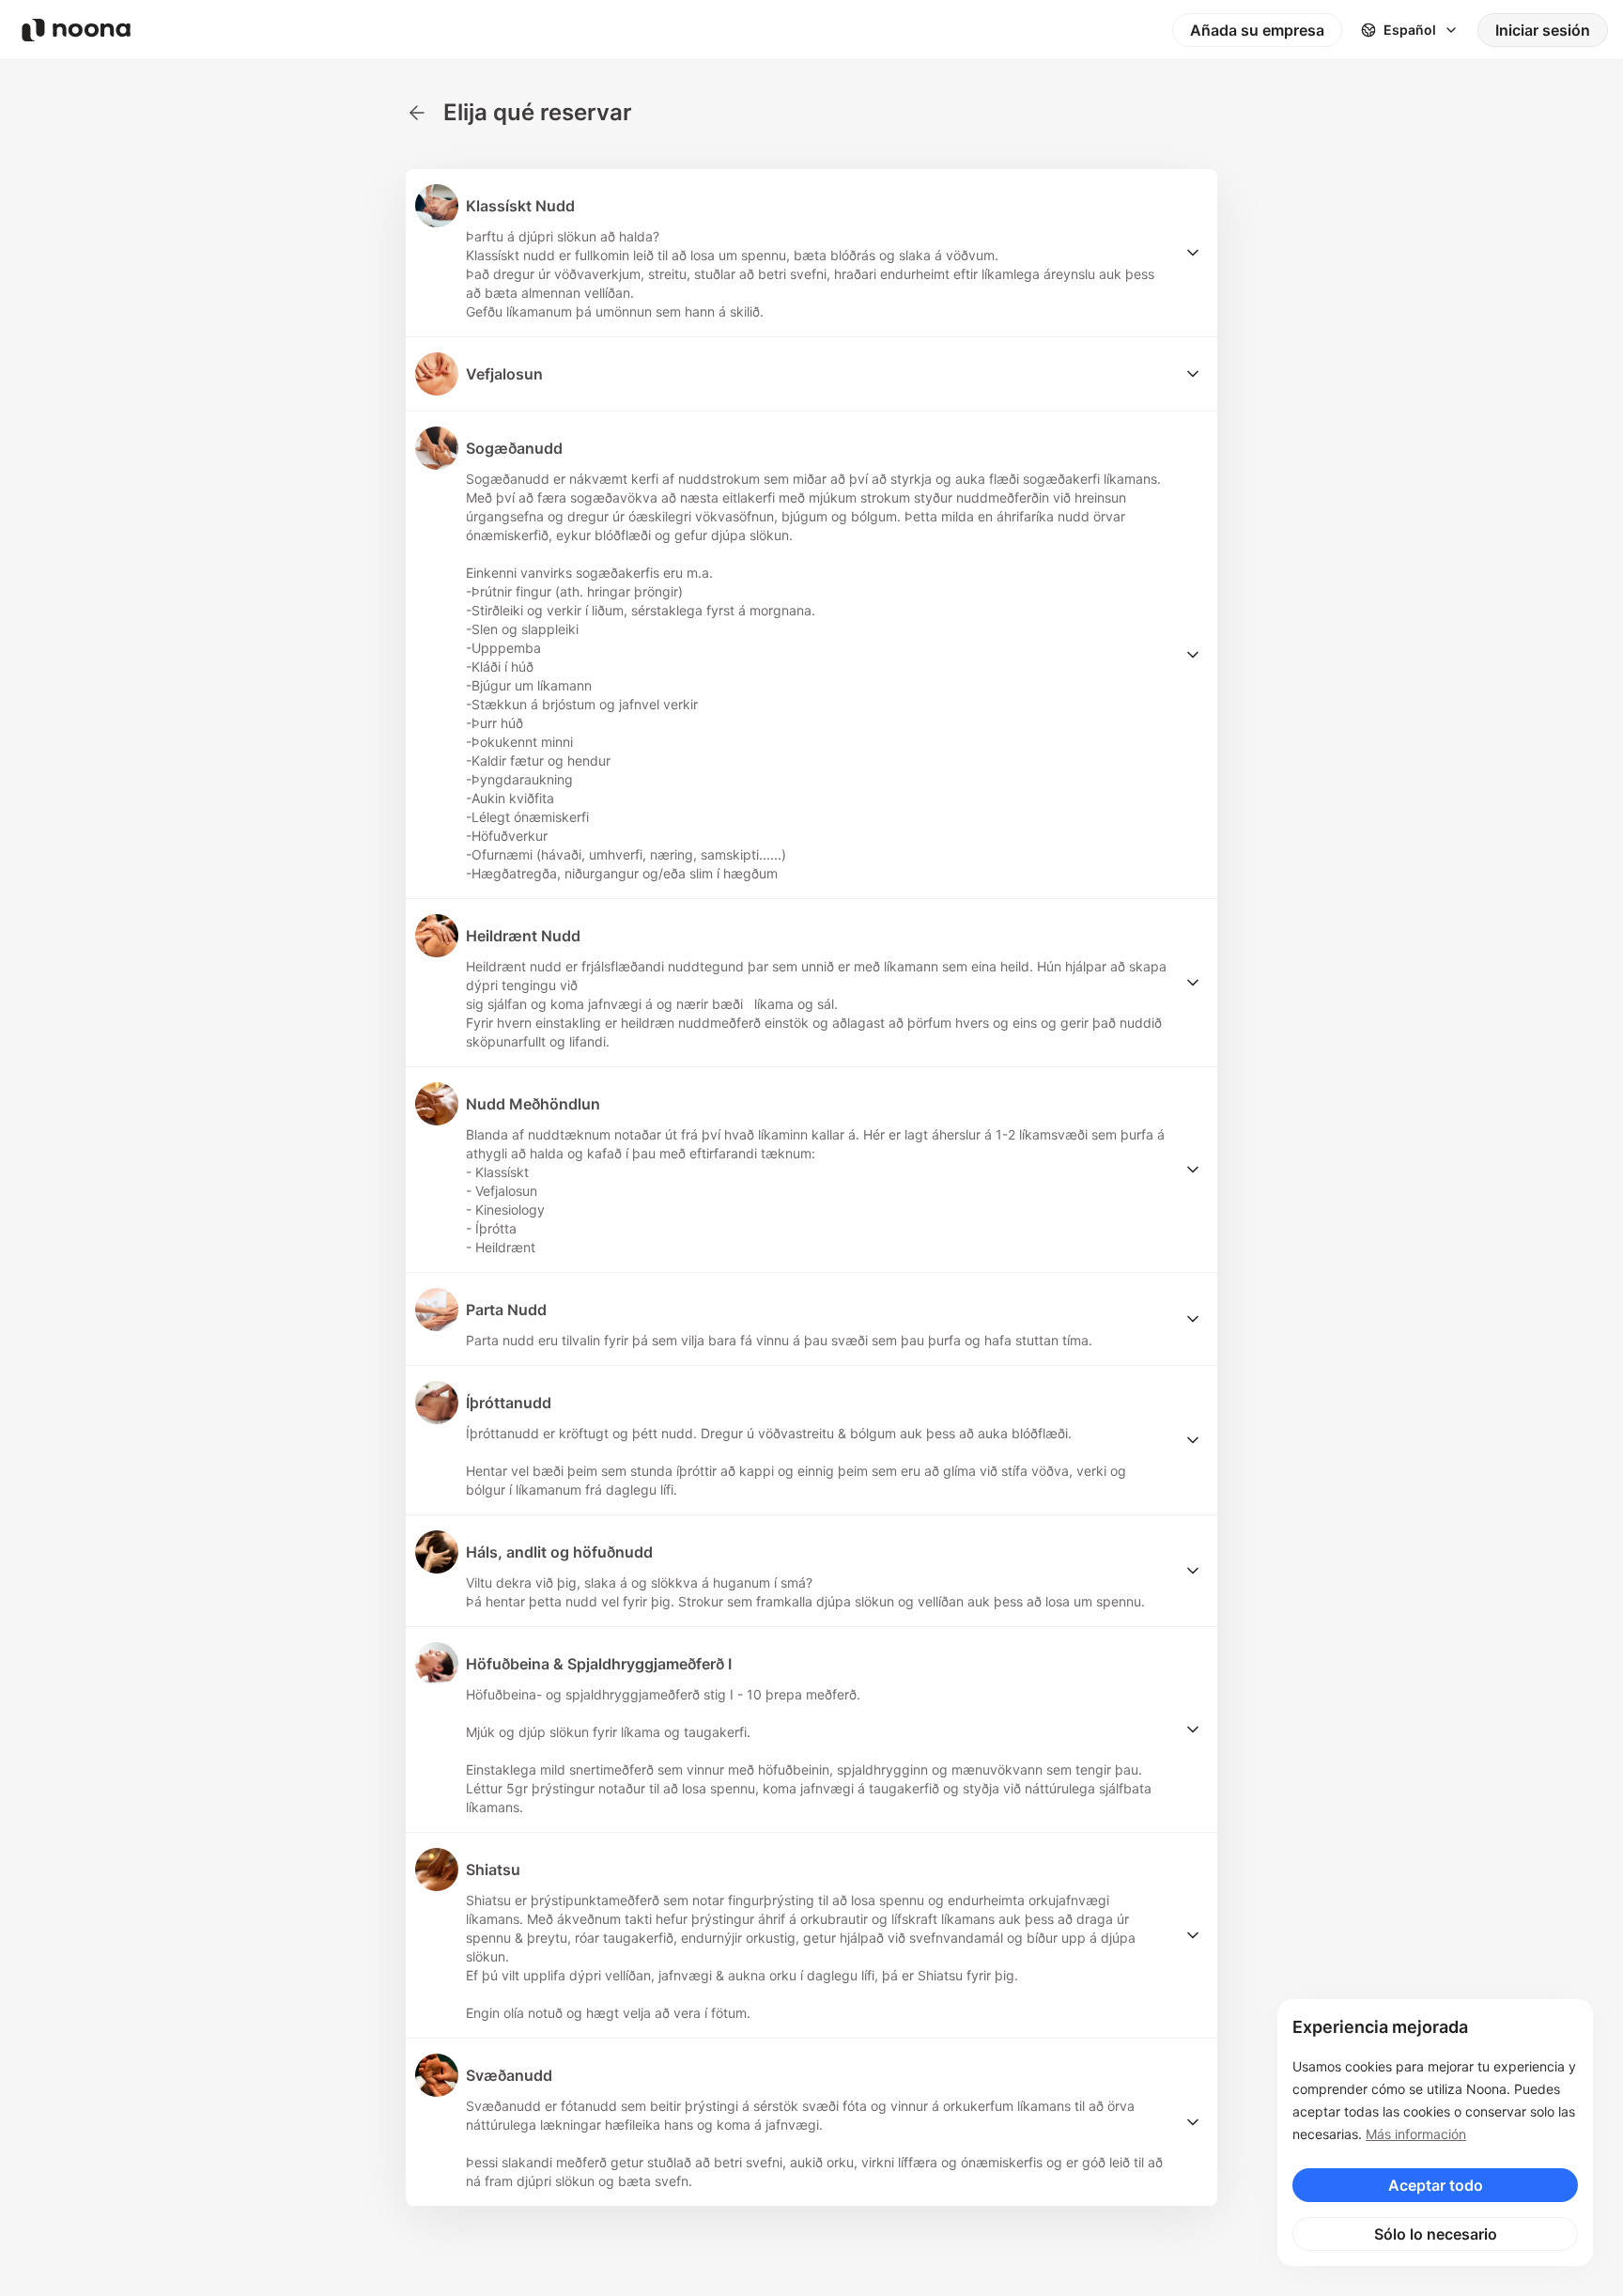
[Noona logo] (76, 30)
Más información (1416, 2134)
